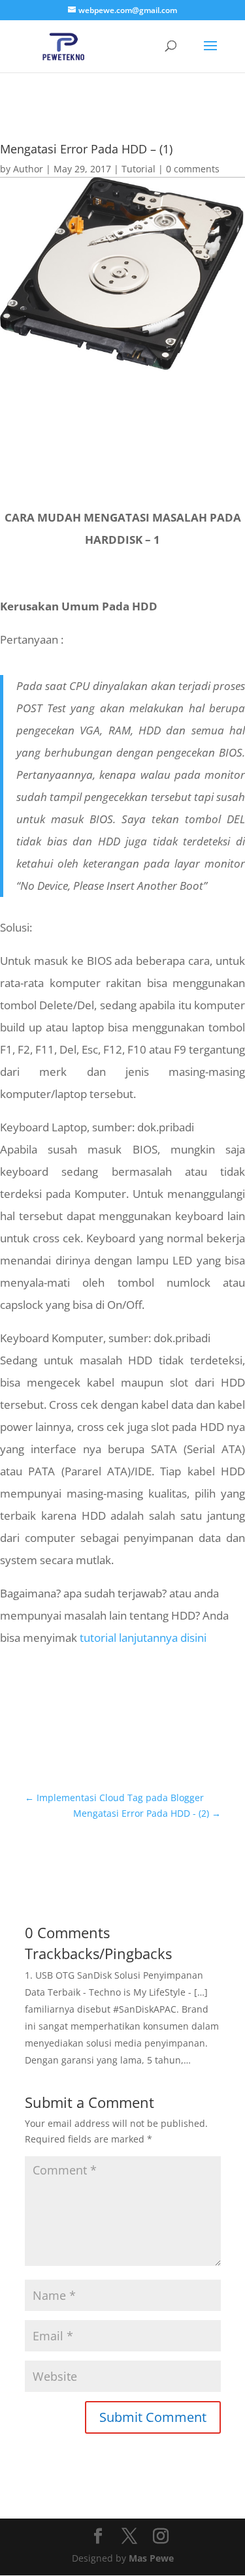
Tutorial (139, 169)
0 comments (193, 169)
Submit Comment (153, 2417)
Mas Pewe (151, 2558)
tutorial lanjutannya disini (143, 1638)
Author (28, 169)
